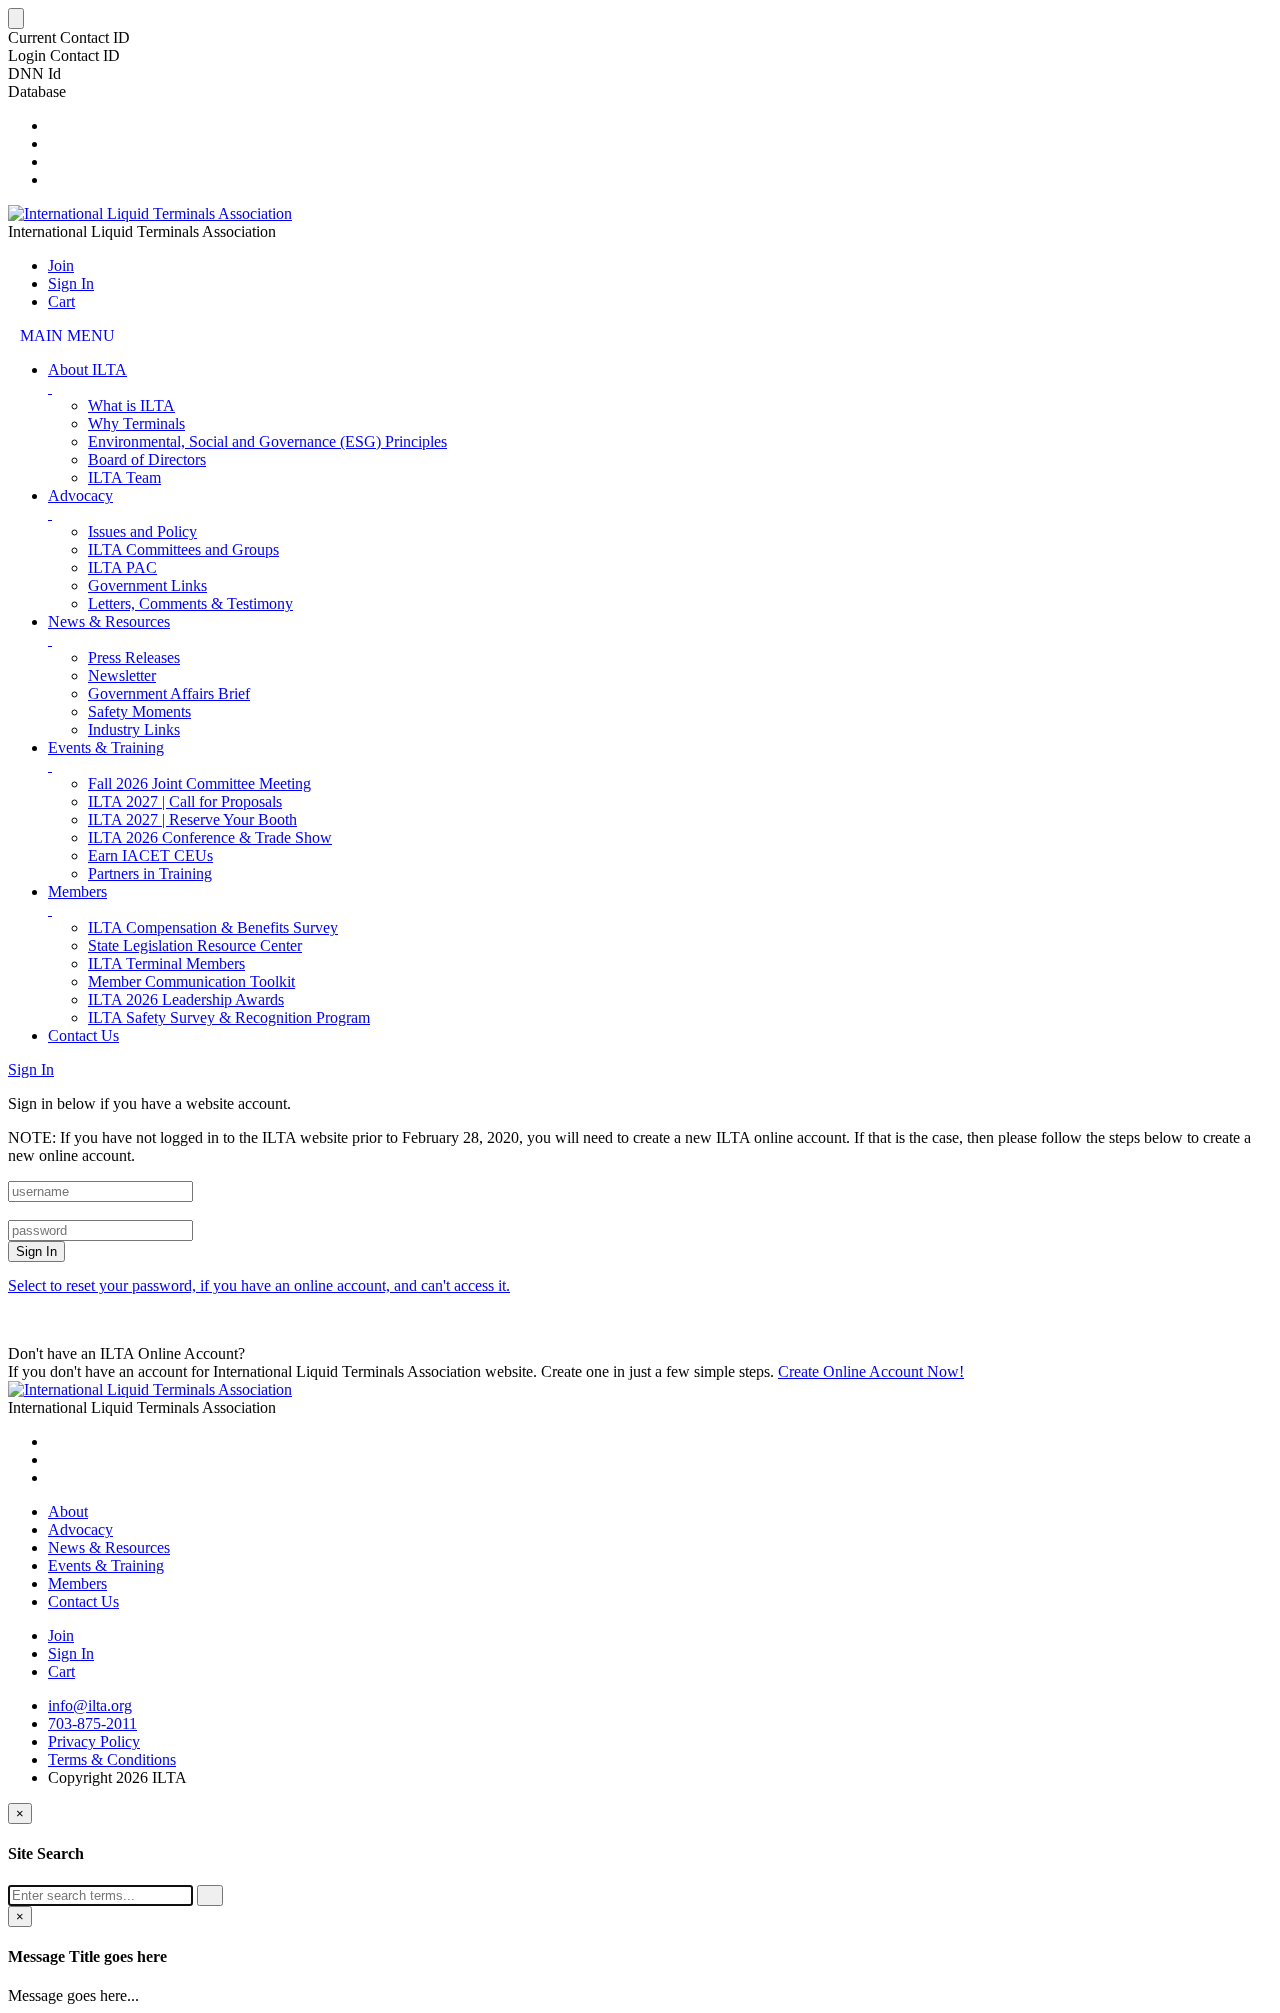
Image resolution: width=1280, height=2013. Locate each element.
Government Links (147, 585)
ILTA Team (124, 477)
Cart (61, 301)
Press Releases (134, 657)
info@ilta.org (90, 1705)
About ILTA (87, 369)
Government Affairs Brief (169, 693)
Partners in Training (150, 873)
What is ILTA (131, 405)
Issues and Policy (142, 531)
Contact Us (83, 1035)
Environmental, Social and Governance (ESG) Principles (267, 441)
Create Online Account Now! (871, 1371)
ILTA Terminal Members (166, 963)
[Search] (210, 1895)
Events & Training (106, 747)
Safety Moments (139, 711)
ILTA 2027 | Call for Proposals (185, 801)
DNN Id (34, 73)
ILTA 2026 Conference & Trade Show (210, 837)
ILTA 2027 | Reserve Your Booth (192, 819)
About (68, 1511)
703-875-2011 (92, 1723)
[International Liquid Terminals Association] (150, 213)
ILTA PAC (122, 567)
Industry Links (134, 729)
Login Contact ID (64, 55)
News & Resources (109, 621)
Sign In (71, 283)
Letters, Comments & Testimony (190, 603)
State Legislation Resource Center (195, 945)
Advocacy (80, 495)
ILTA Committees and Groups (183, 549)
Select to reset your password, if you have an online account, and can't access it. (259, 1285)
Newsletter (122, 675)
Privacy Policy (94, 1741)
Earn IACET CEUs (150, 855)
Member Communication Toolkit (191, 981)
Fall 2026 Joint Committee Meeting (199, 783)
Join (61, 265)
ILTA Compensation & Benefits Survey (213, 927)
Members (77, 891)
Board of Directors (147, 459)
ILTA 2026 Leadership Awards (186, 999)
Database (37, 91)
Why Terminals (136, 423)
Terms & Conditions (112, 1759)
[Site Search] (54, 125)
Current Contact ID (69, 37)
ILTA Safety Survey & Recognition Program (229, 1017)
